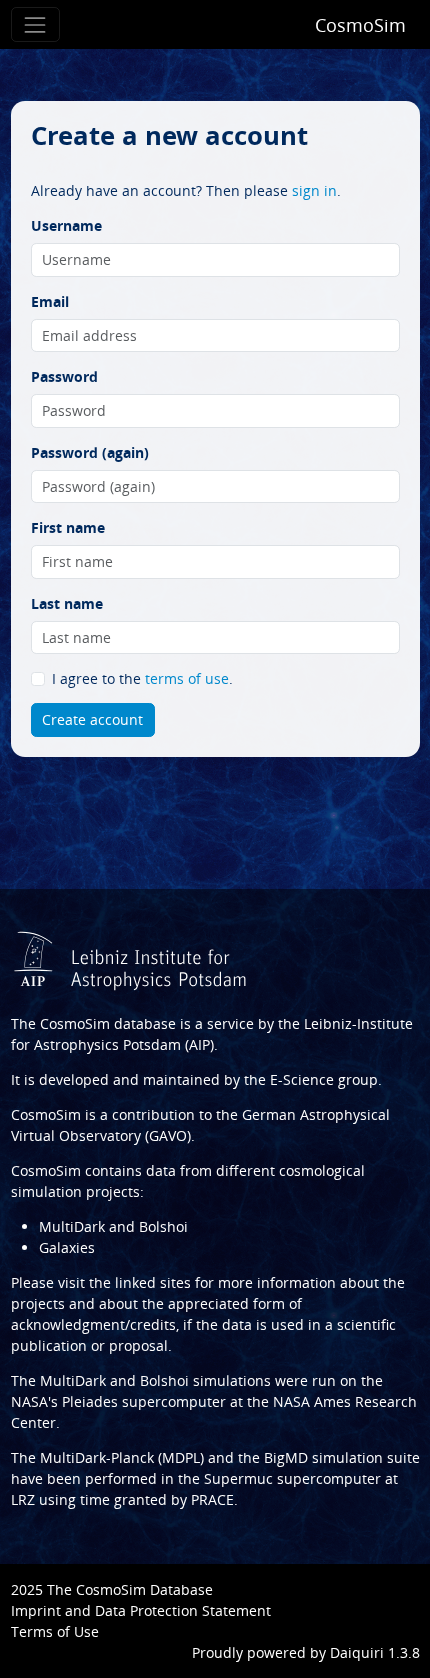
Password (64, 376)
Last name (67, 603)
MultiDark (73, 1380)
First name (68, 527)
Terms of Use (55, 1631)
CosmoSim (360, 25)
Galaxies (67, 1247)
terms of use (187, 678)
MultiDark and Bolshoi (113, 1226)
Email (50, 301)
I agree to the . (142, 678)
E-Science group (324, 1079)
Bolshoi (164, 1380)
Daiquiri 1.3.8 (375, 1652)
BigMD (286, 1457)
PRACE (212, 1499)
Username (66, 225)
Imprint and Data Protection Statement (141, 1610)
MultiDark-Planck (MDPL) (122, 1457)
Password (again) (90, 452)
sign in (314, 190)
